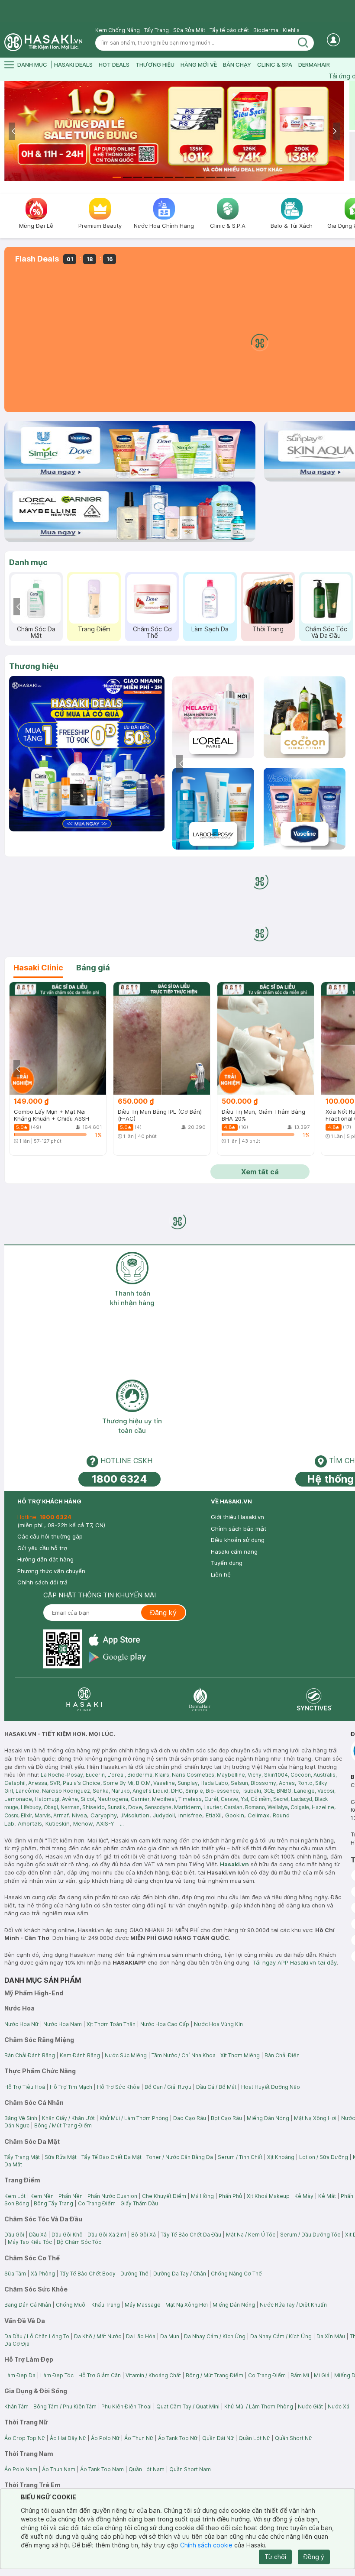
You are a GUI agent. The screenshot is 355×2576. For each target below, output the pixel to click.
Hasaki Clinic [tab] (38, 968)
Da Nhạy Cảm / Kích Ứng (215, 2336)
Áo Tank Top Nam (102, 2469)
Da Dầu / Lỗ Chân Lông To (37, 2336)
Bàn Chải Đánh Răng (30, 2055)
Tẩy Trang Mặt (22, 2157)
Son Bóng (17, 2203)
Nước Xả (339, 2406)
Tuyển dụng (227, 1563)
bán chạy (237, 65)
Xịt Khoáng (281, 2157)
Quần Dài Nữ (218, 2438)
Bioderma (266, 30)
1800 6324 (119, 1479)
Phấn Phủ (230, 2196)
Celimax (258, 1815)
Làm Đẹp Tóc (57, 2375)
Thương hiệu (34, 666)
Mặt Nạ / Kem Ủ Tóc (251, 2235)
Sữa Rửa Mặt (189, 30)
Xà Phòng (43, 2274)
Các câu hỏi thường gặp (50, 1536)
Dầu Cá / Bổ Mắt (216, 2087)
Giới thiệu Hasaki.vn (237, 1517)
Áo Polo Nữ (105, 2438)
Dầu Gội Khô (67, 2235)
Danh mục (28, 562)
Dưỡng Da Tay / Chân (180, 2274)
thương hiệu (155, 65)
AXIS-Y (105, 1823)
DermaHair (314, 65)
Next (334, 131)
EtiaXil (214, 1815)
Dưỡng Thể (134, 2274)
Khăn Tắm (16, 2406)
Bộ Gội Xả (144, 2235)
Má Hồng (202, 2196)
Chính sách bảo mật (239, 1529)
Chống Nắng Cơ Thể (236, 2274)
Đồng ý (314, 2557)
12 (231, 177)
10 (210, 177)
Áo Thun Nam (59, 2469)
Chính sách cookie (206, 2545)
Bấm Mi (300, 2375)
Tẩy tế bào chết (229, 30)
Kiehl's (291, 30)
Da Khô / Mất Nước (98, 2336)
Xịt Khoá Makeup (268, 2196)
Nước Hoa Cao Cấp (165, 2024)
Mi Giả (322, 2375)
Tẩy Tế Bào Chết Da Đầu (191, 2235)
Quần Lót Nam (147, 2469)
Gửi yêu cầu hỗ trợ (42, 1548)
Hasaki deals (73, 65)
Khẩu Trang (106, 2305)
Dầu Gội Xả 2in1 (107, 2235)
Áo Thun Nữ (139, 2438)
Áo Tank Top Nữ (178, 2438)
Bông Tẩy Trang (53, 2203)
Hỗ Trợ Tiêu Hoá (25, 2087)
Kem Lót (15, 2196)
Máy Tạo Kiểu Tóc (30, 2242)
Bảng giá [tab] (93, 968)
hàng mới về (199, 65)
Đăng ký (163, 1613)
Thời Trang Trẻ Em (252, 632)
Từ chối (275, 2557)
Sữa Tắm (15, 2274)
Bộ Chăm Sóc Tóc (79, 2242)
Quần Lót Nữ (254, 2438)
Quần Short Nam (190, 2469)
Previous (14, 131)
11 (221, 177)
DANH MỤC (32, 65)
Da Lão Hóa (141, 2336)
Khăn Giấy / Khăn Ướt (68, 2118)
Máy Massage (143, 2305)
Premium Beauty (194, 629)
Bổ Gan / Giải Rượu (168, 2087)
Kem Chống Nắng (118, 30)
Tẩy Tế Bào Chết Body (88, 2274)
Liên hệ (221, 1574)
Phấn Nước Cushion (112, 2196)
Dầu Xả (38, 2235)
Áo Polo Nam (21, 2469)
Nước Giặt (310, 2406)
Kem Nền (42, 2196)
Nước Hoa (77, 629)
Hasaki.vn (234, 1864)
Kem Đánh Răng (80, 2055)
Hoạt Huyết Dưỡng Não (271, 2087)
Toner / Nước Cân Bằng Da (180, 2157)
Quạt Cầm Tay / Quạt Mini (188, 2406)
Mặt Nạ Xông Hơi (315, 2118)
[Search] (303, 43)
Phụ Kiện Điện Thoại (126, 2406)
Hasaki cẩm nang (234, 1551)
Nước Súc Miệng (126, 2055)
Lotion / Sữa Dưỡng (324, 2157)
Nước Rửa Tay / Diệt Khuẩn (293, 2305)
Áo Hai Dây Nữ (68, 2438)
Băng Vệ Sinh (21, 2118)
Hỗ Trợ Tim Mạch (71, 2087)
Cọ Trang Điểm (97, 2203)
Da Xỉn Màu (331, 2336)
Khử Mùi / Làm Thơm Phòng (134, 2118)
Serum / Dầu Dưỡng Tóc (310, 2235)
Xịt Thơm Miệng (240, 2055)
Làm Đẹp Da (20, 2375)
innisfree (190, 1815)
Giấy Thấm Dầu (139, 2203)
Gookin (235, 1815)
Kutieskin (58, 1823)
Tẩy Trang (157, 30)
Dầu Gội (14, 2235)
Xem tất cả (260, 1172)
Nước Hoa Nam (63, 2024)
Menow (83, 1823)
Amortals (30, 1823)
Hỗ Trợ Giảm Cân (100, 2375)
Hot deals (114, 65)
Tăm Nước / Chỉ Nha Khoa (184, 2055)
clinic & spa (275, 65)
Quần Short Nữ (294, 2438)
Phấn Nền (71, 2196)
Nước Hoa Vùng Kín (218, 2024)
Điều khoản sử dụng (238, 1540)
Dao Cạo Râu (190, 2118)
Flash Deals (37, 259)
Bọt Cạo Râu (226, 2118)
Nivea (79, 1815)
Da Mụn (170, 2336)
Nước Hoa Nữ (21, 2024)
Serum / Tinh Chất (240, 2157)
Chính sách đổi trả (42, 1582)
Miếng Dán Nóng (268, 2118)
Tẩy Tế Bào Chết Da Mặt (111, 2157)
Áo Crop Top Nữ (25, 2438)
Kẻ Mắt (327, 2196)
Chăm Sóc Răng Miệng (136, 632)
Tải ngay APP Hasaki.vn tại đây (295, 1962)
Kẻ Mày (304, 2196)
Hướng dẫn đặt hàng (45, 1559)
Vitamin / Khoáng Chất (153, 2375)
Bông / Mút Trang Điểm (63, 2125)
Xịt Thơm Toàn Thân (111, 2024)
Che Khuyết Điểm (164, 2196)
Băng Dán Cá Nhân (28, 2305)
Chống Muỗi (71, 2305)
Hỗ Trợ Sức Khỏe (118, 2087)
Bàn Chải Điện (282, 2055)
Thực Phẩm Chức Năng (310, 632)
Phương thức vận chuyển (51, 1571)
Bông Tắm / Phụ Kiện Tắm (65, 2406)
